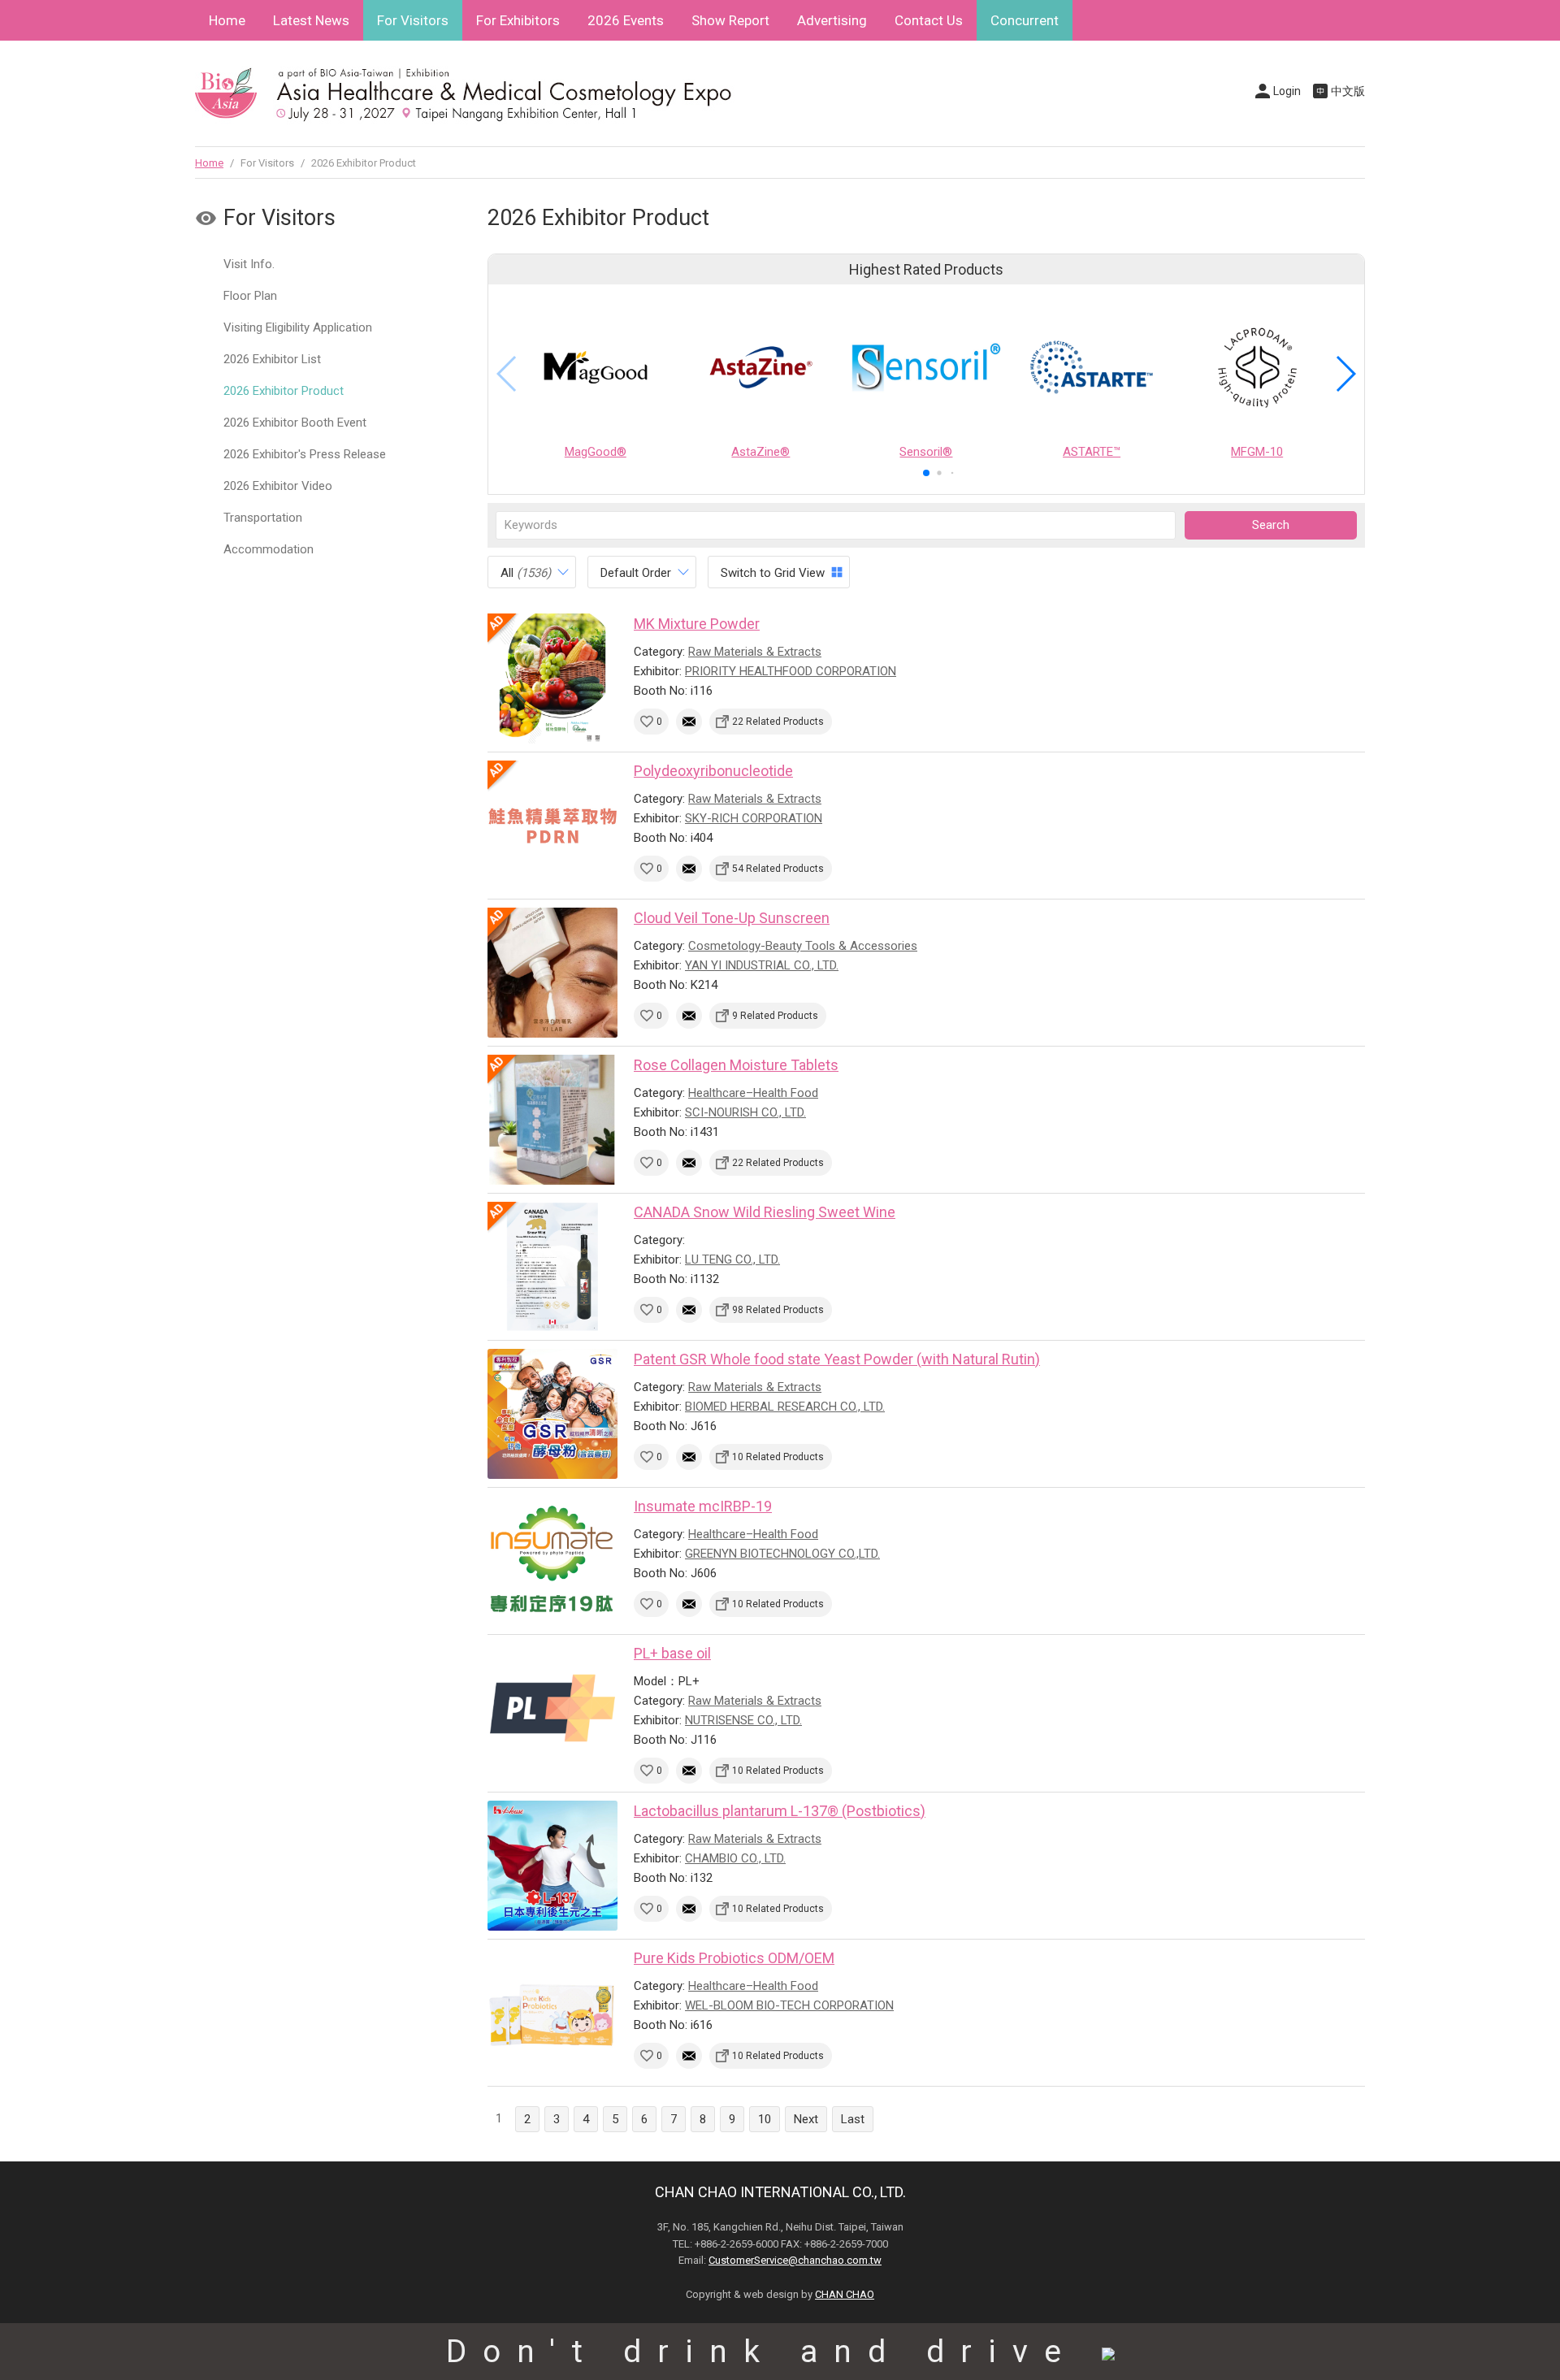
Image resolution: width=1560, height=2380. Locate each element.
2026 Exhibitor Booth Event (295, 423)
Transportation (263, 518)
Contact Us (929, 20)
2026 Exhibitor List (272, 359)
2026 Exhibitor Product (284, 391)
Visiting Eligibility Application (298, 327)
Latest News (311, 20)
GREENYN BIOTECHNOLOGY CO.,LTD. (782, 1554)
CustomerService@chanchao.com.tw (795, 2260)
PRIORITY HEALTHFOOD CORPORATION (791, 671)
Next (806, 2119)
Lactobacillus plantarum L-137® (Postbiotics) (780, 1811)
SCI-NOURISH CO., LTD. (745, 1112)
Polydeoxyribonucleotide (713, 771)
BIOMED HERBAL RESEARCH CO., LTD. (785, 1407)
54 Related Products (778, 869)
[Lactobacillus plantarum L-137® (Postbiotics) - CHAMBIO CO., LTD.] (552, 1866)
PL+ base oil (672, 1653)
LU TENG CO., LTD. (732, 1259)
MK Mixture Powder (697, 624)
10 (765, 2119)
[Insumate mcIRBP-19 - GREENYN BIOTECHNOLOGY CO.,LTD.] (552, 1561)
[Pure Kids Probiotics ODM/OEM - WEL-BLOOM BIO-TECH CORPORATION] (552, 2013)
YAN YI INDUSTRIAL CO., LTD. (762, 965)
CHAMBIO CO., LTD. (735, 1858)
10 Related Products (778, 1457)
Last (853, 2119)
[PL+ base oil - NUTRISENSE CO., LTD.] (552, 1708)
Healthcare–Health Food (753, 1093)
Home (227, 20)
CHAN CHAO (845, 2294)
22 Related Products (778, 722)
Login (1287, 91)
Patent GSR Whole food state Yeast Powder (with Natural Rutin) (837, 1359)
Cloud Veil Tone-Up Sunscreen (732, 918)
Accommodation (269, 549)
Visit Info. (249, 264)
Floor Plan (250, 296)
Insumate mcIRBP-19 (703, 1506)
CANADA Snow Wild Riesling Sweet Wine (765, 1212)
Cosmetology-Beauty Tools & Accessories (803, 946)
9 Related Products (775, 1016)
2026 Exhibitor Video (278, 486)
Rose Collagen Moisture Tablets (736, 1065)
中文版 (1348, 91)
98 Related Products (778, 1310)
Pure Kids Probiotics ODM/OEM (734, 1958)
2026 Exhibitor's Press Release (305, 454)
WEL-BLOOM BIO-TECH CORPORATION (789, 2005)
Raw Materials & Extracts (755, 652)
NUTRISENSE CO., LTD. (743, 1720)
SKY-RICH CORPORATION (754, 818)
